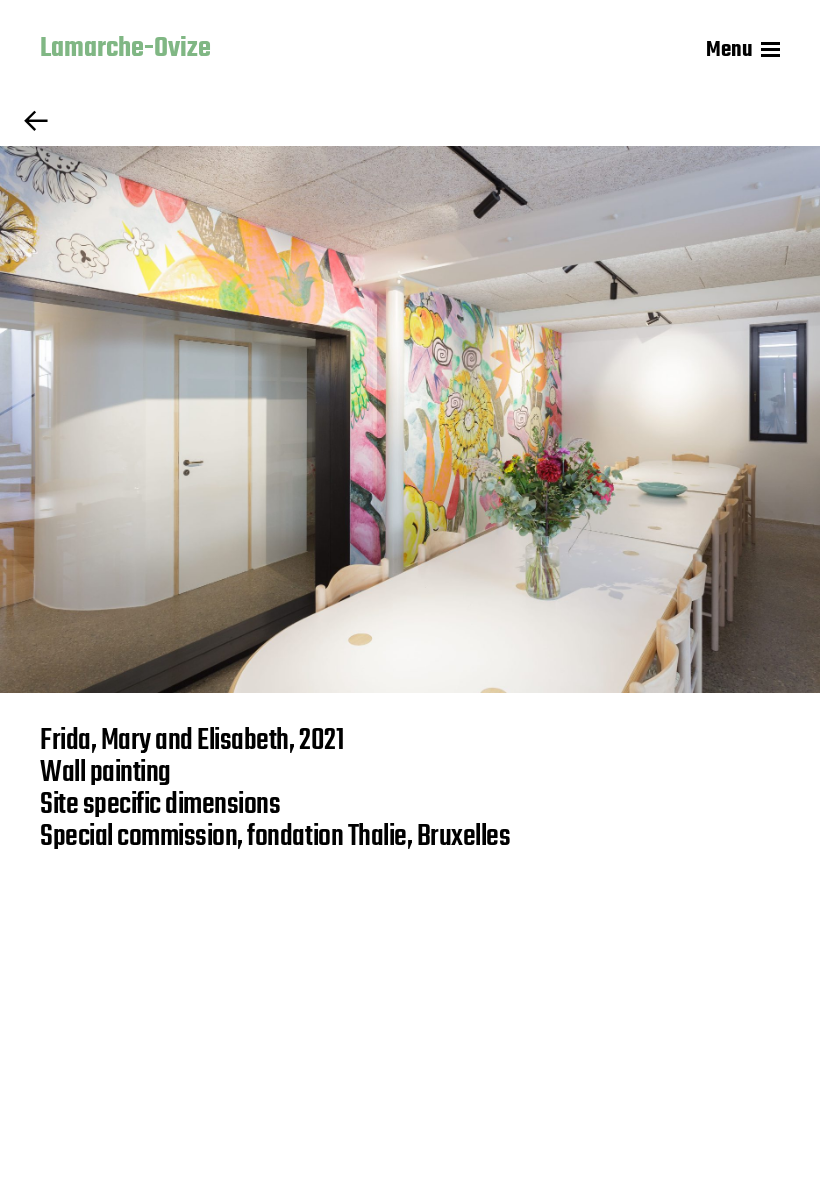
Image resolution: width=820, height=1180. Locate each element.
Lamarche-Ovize (125, 50)
